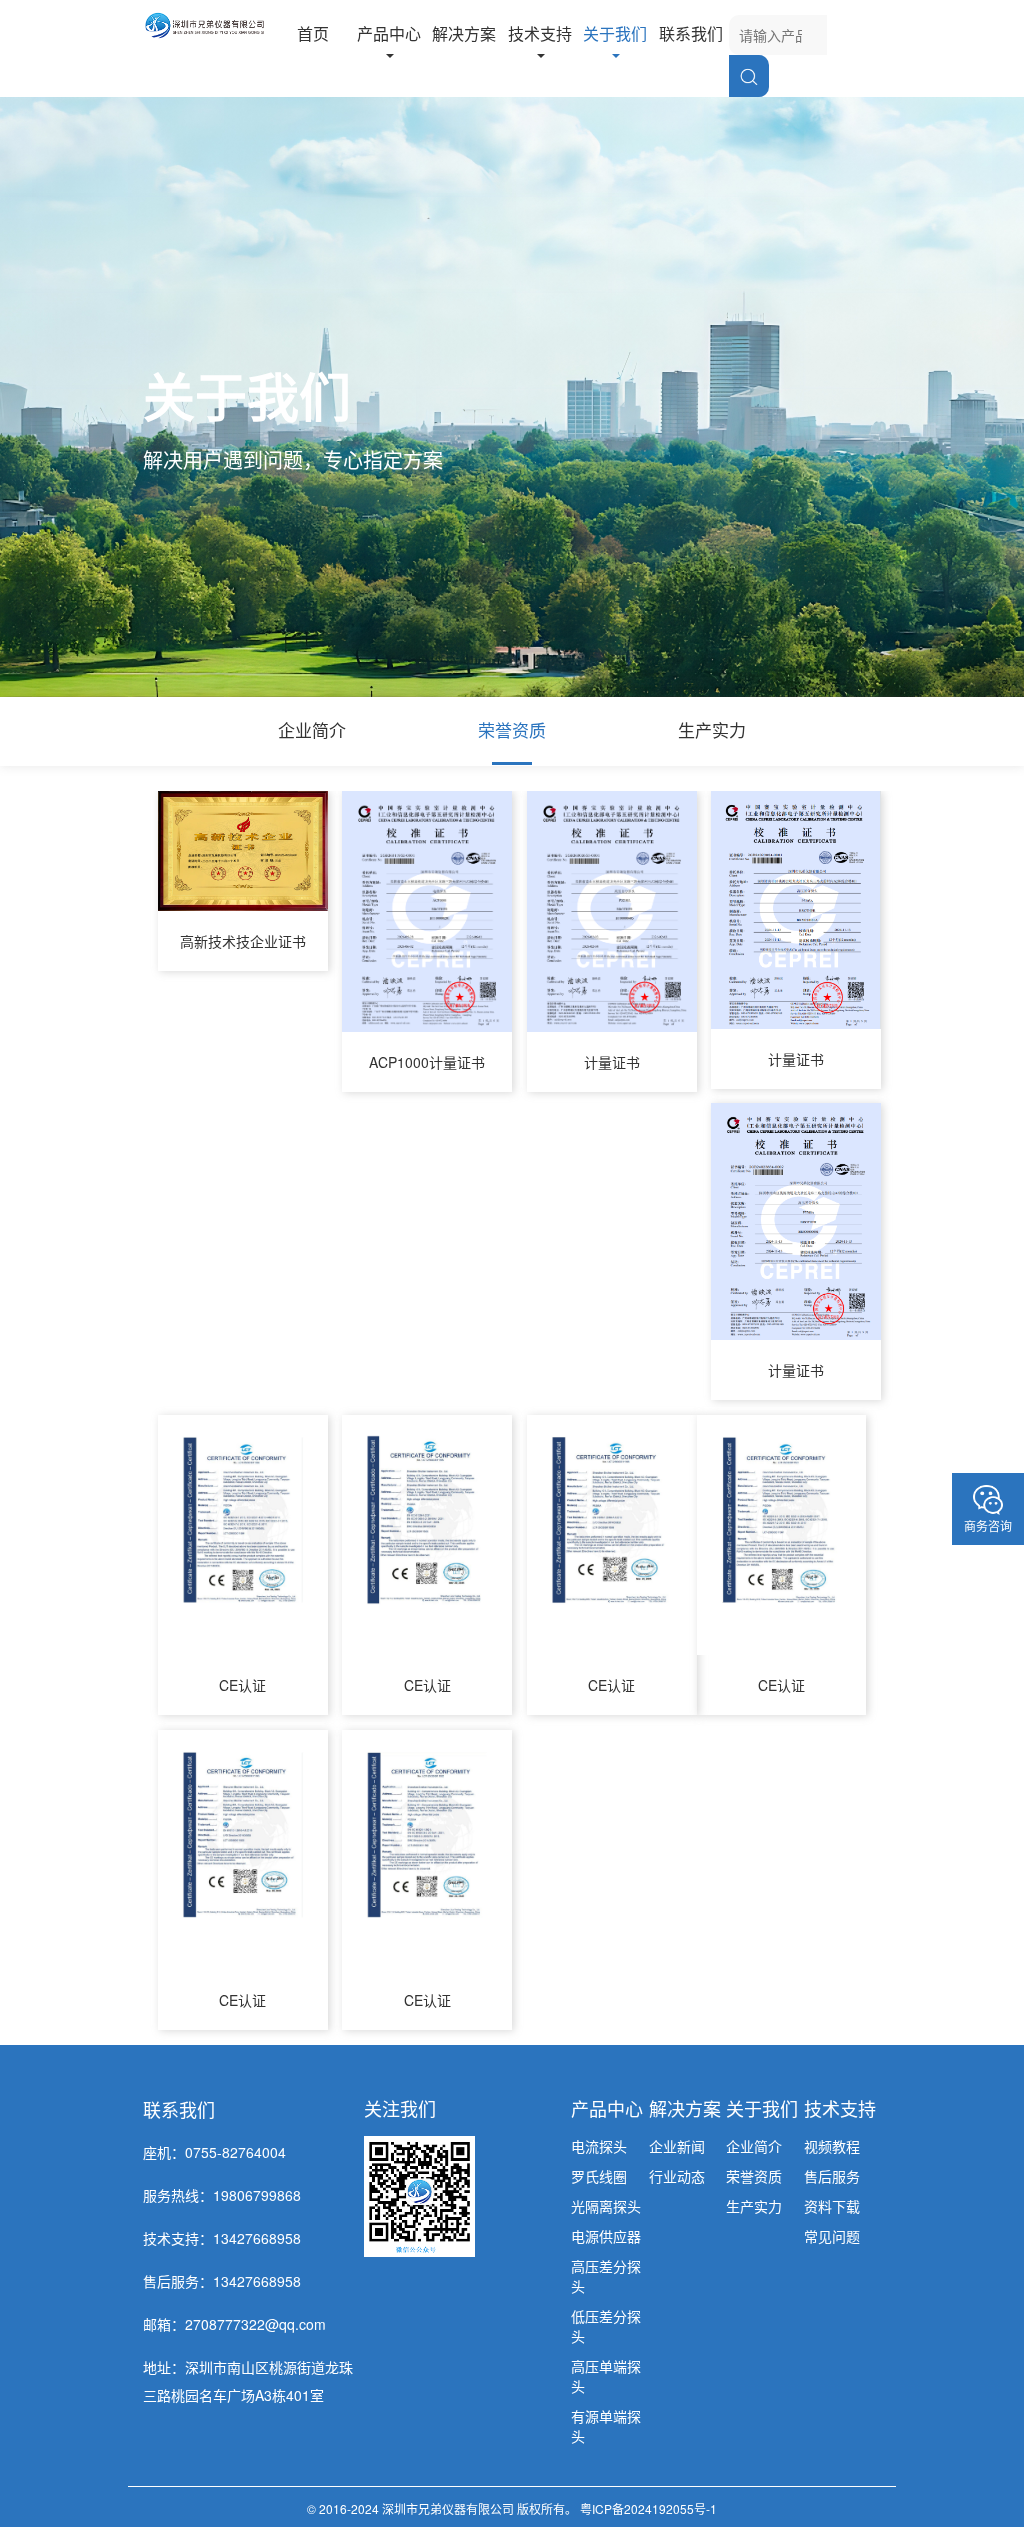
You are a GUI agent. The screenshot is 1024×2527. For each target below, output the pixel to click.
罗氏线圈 (599, 2176)
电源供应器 (606, 2236)
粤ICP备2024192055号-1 (648, 2508)
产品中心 (389, 33)
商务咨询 (988, 1525)
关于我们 (615, 33)
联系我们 (691, 33)
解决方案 (464, 33)
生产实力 (712, 729)
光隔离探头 (606, 2206)
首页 (313, 33)
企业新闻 (677, 2146)
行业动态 (677, 2176)
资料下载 (832, 2206)
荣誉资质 (512, 729)
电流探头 (599, 2146)
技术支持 (540, 33)
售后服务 (832, 2176)
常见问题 (832, 2236)
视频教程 (832, 2146)
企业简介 (312, 729)
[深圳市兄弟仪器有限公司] (204, 23)
